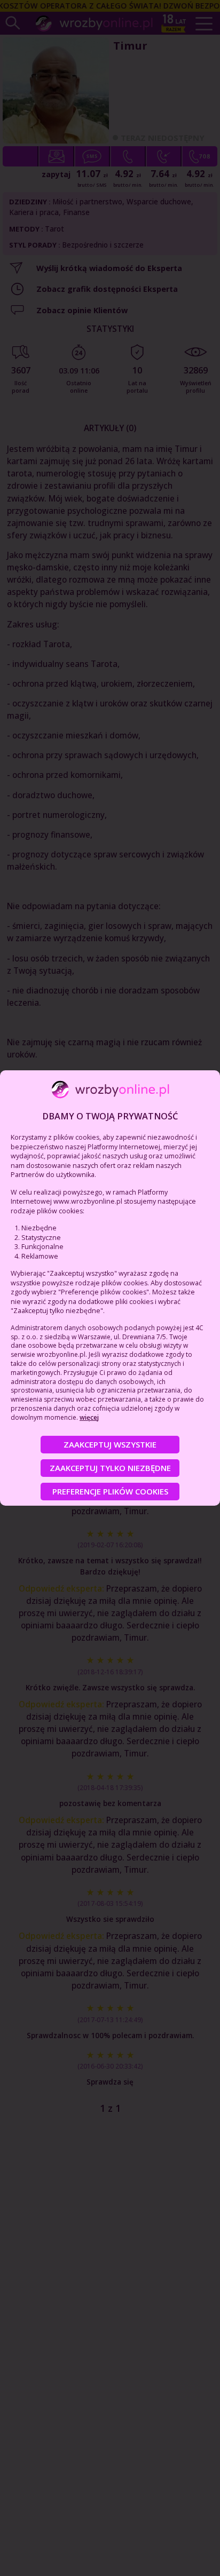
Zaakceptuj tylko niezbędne (110, 1468)
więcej (89, 1417)
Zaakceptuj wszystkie (110, 1444)
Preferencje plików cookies (110, 1491)
